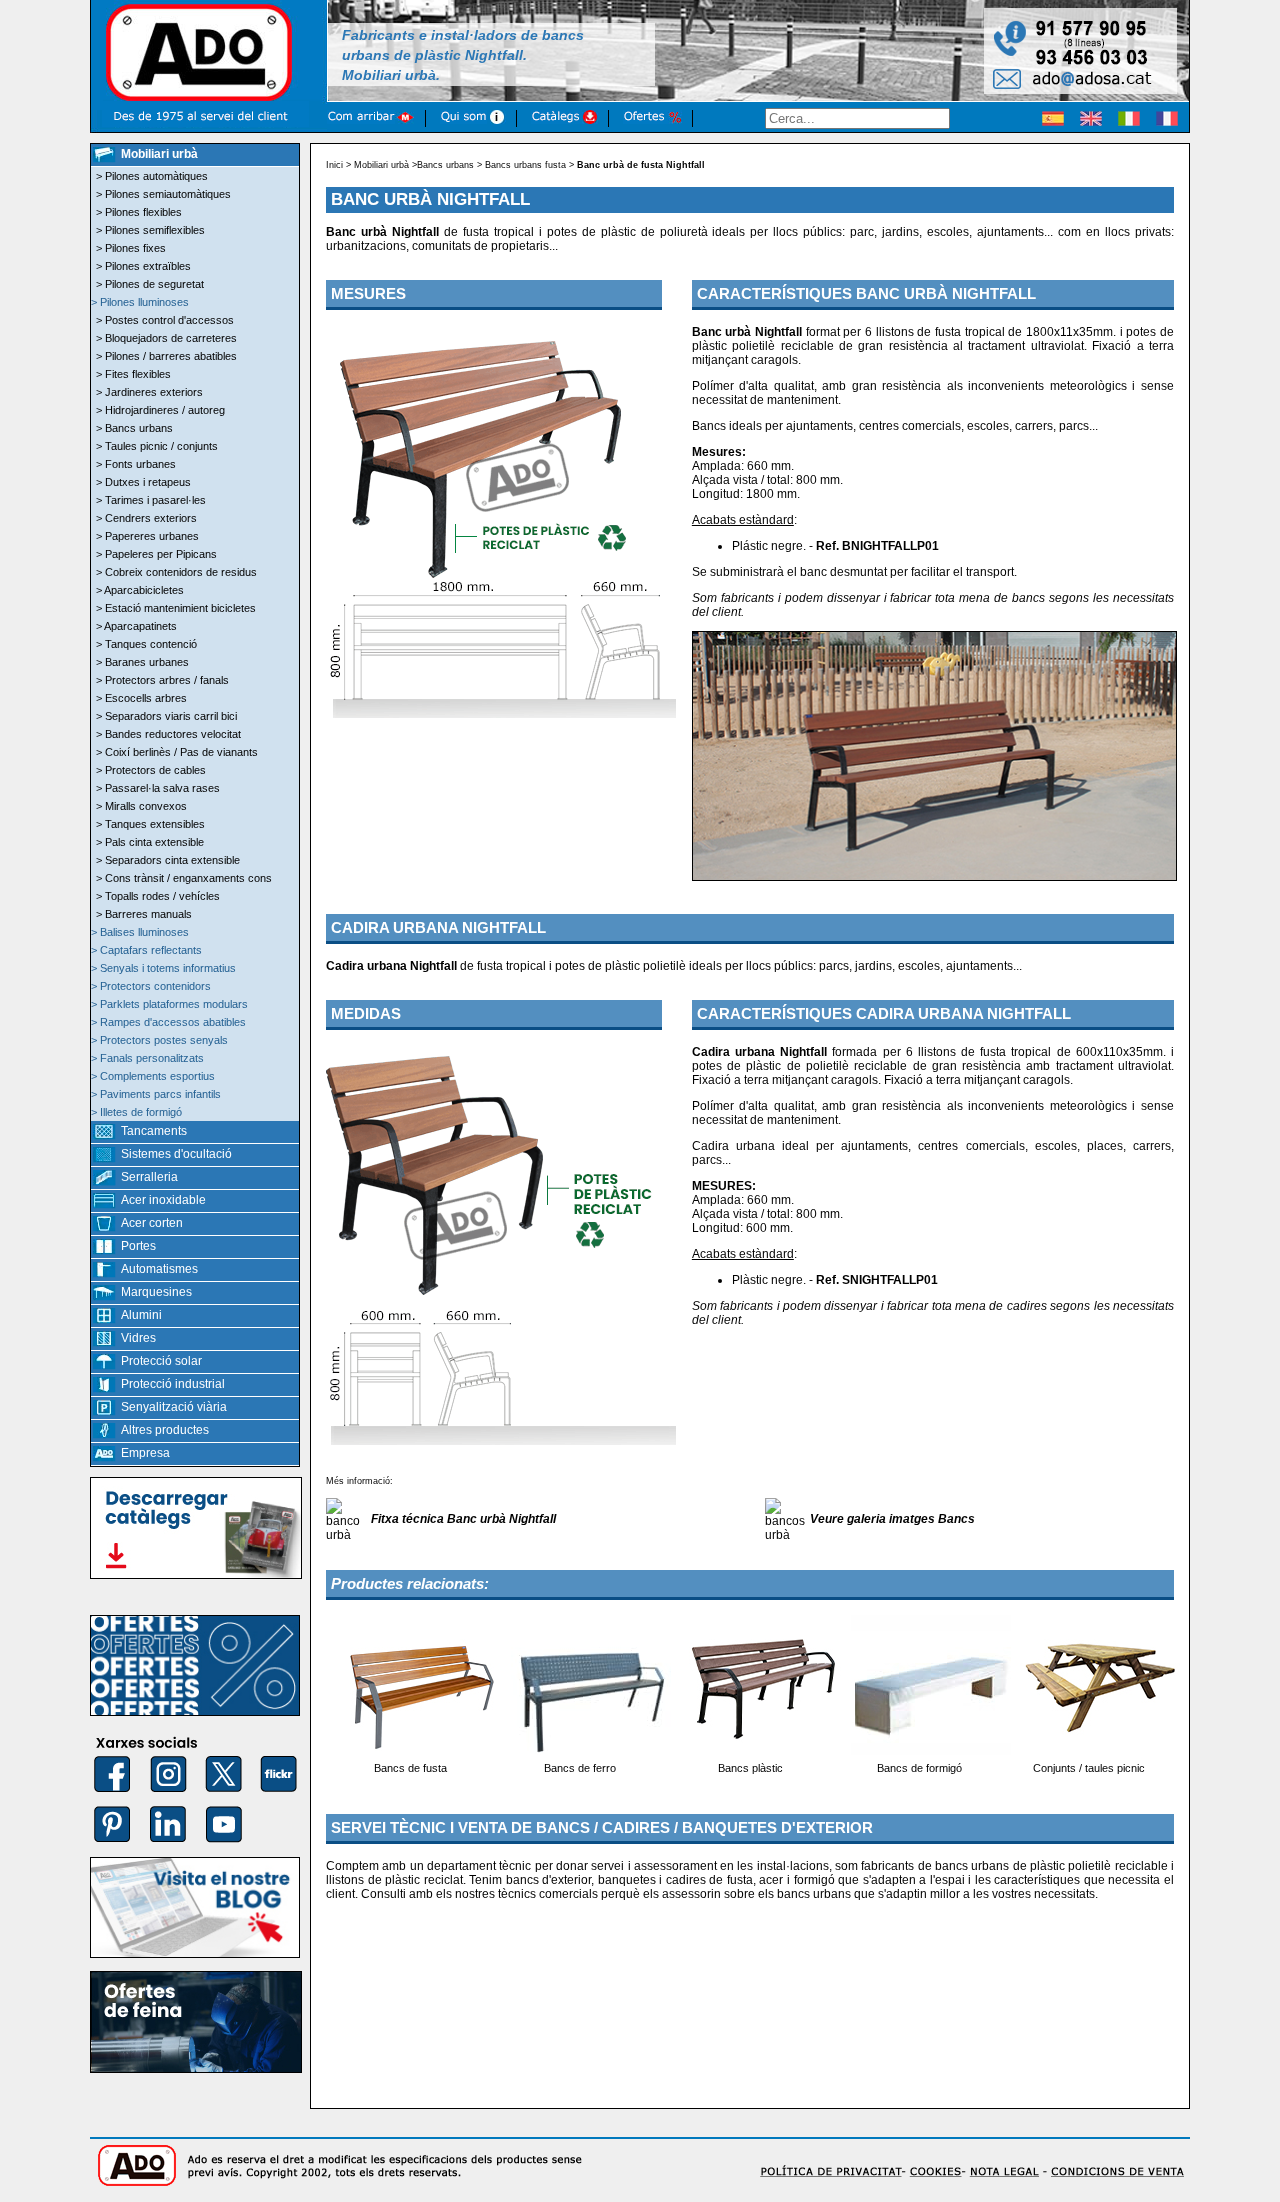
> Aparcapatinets (136, 626)
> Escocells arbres (141, 698)
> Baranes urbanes (142, 662)
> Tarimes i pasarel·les (151, 500)
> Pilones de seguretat (150, 284)
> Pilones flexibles (139, 212)
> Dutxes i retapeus (143, 482)
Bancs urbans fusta (525, 165)
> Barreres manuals (144, 914)
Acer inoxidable (163, 1200)
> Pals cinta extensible (150, 842)
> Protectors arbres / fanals (162, 680)
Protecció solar (161, 1361)
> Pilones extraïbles (143, 266)
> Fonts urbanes (136, 464)
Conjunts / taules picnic (1089, 1768)
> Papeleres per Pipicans (156, 554)
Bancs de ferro (580, 1768)
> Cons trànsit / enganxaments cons (184, 878)
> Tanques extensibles (150, 824)
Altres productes (165, 1430)
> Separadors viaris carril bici (166, 716)
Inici (334, 165)
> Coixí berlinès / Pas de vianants (177, 752)
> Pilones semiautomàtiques (163, 194)
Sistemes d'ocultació (176, 1154)
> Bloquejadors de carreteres (166, 338)
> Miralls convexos (141, 806)
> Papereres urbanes (147, 536)
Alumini (141, 1315)
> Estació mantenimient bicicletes (176, 608)
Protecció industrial (173, 1384)
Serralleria (149, 1177)
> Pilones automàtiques (152, 176)
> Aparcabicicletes (140, 590)
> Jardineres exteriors (149, 392)
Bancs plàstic (750, 1768)
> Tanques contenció (146, 644)
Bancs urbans (445, 165)
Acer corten (152, 1223)
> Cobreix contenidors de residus (176, 572)
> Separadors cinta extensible (168, 860)
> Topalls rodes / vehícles (158, 896)
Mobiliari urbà (381, 165)
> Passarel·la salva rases (158, 788)
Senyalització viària (174, 1407)
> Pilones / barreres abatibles (166, 356)
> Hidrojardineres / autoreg (160, 410)
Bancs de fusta (410, 1768)
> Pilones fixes (131, 248)
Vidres (138, 1338)
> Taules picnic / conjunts (157, 446)
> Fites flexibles (133, 374)
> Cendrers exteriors (146, 518)
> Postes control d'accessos (165, 320)
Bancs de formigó (919, 1768)
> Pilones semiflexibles (150, 230)
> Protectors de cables (151, 770)
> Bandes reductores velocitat (168, 734)
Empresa (145, 1453)
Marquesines (156, 1292)
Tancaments (154, 1131)
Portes (138, 1246)
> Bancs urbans (134, 428)
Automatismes (159, 1269)
